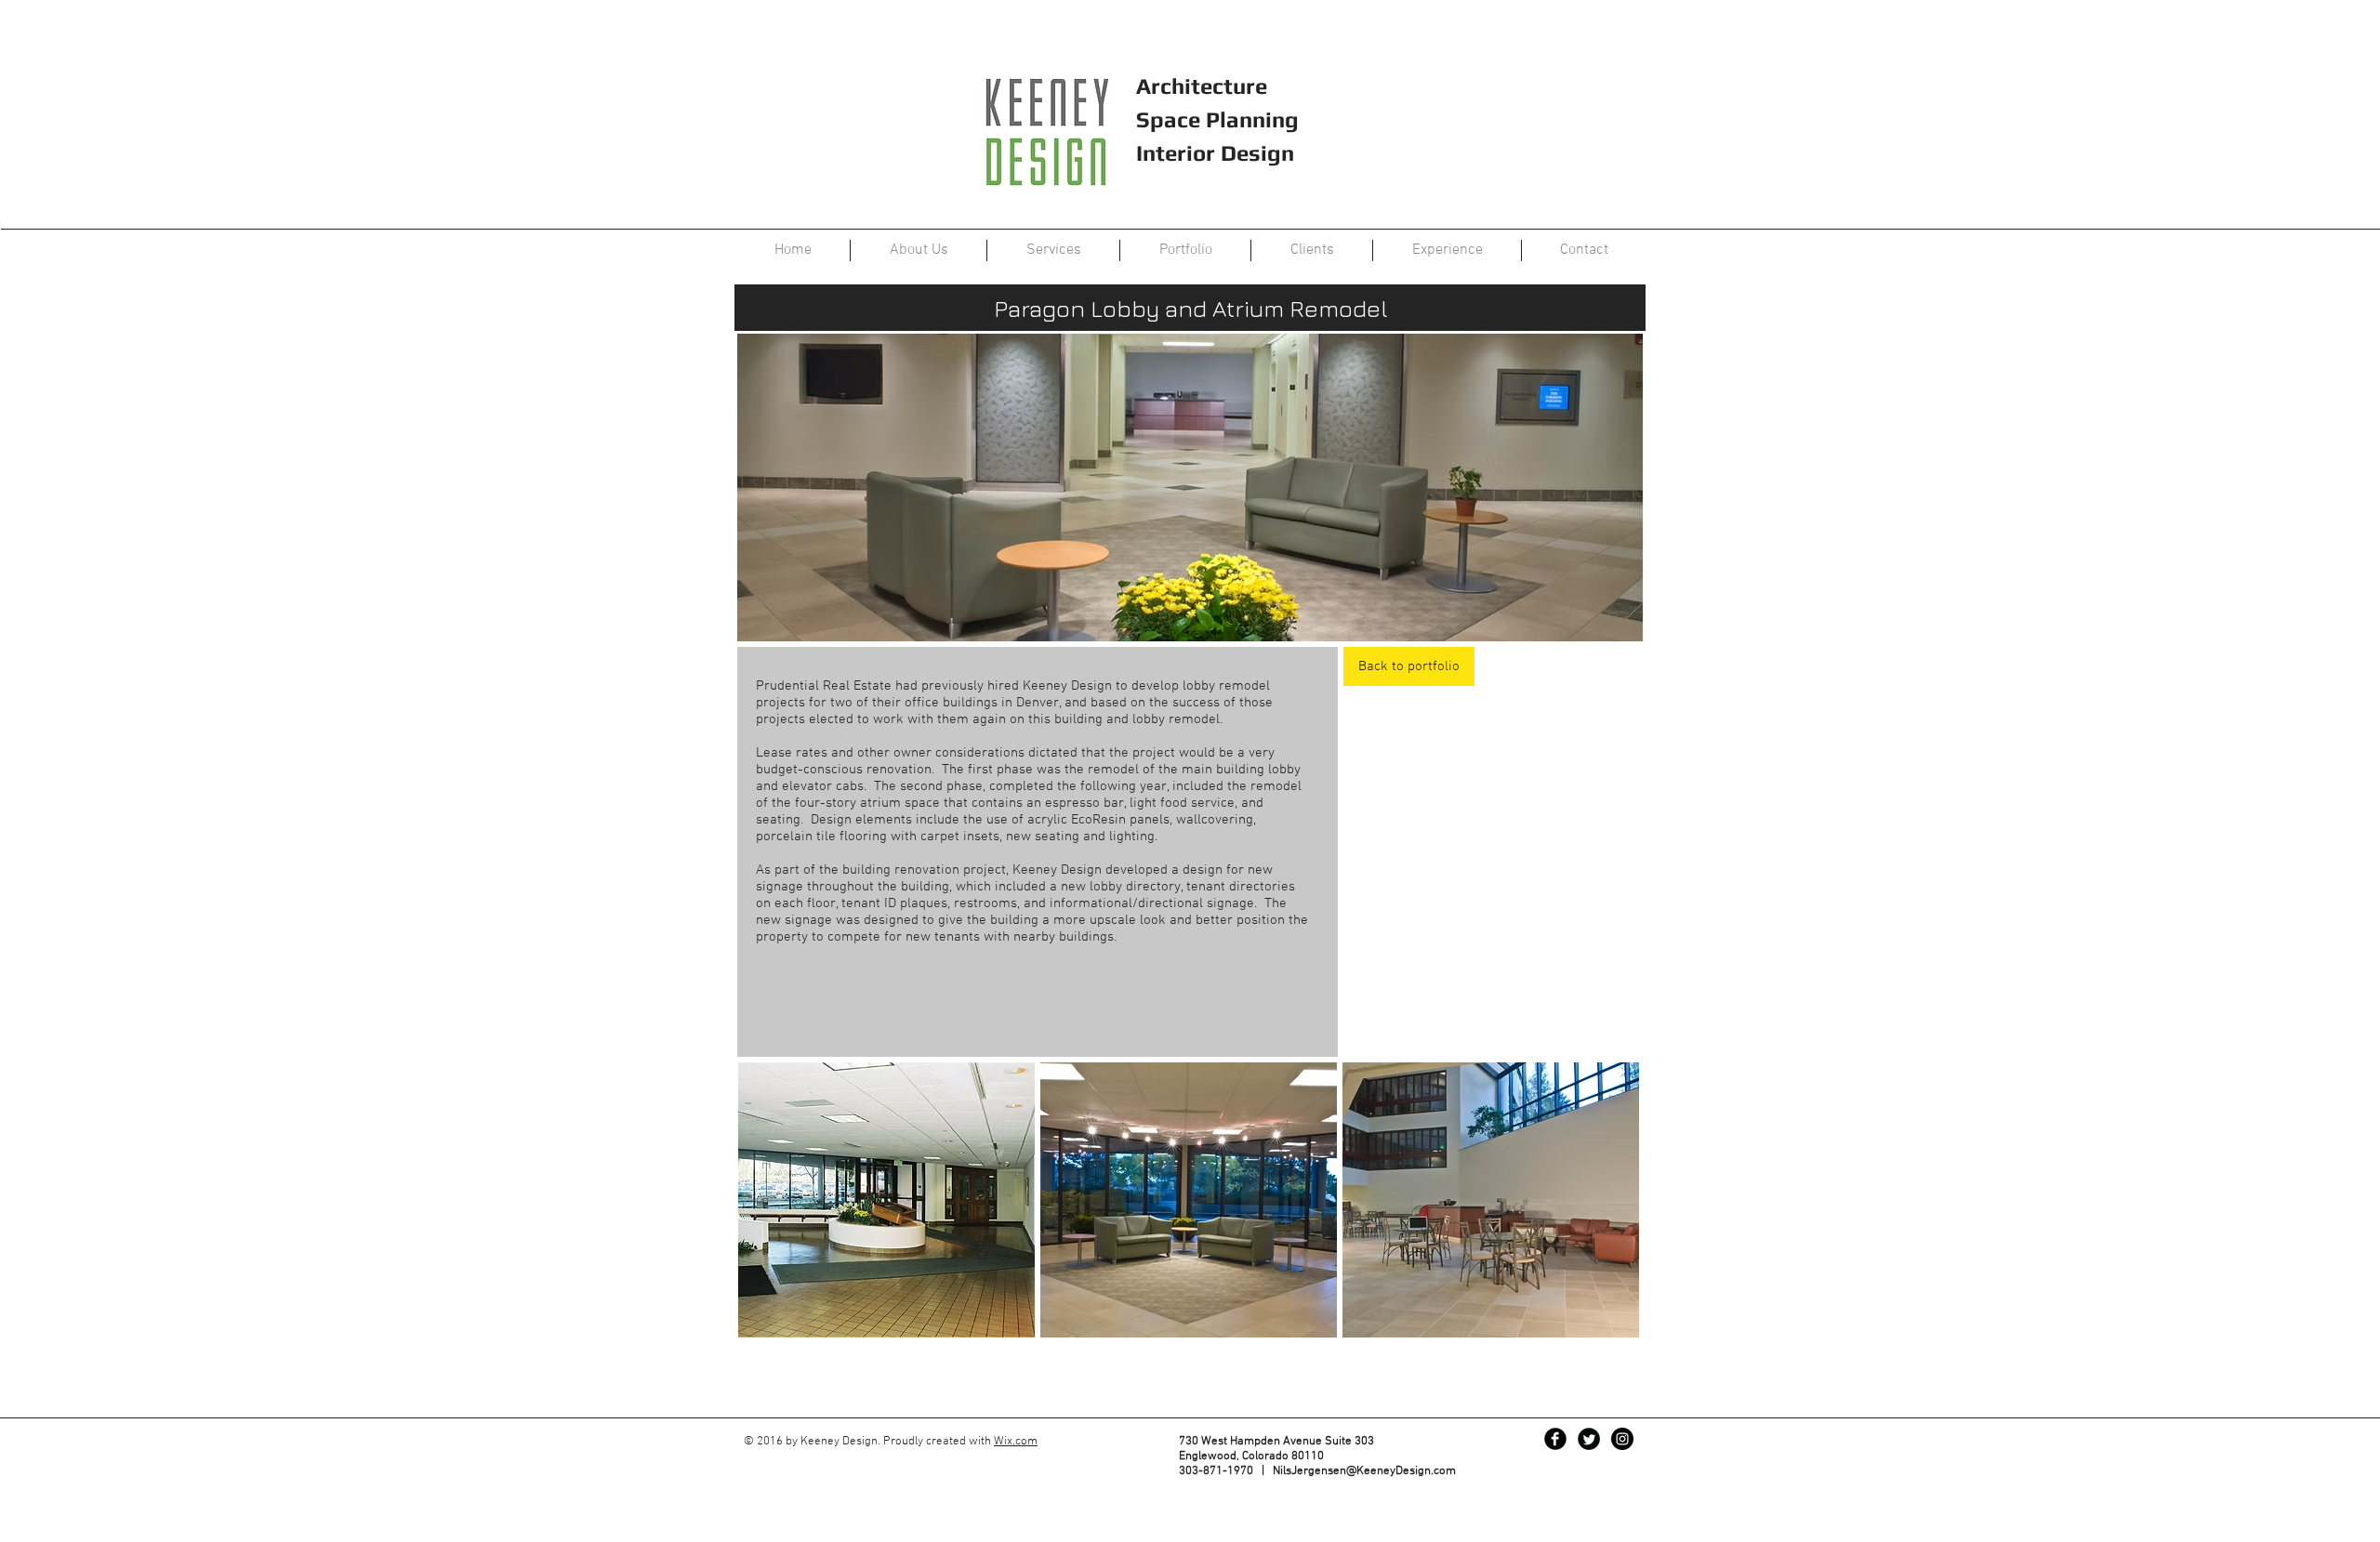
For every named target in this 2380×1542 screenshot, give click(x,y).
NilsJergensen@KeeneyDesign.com (1364, 1471)
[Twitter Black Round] (1589, 1439)
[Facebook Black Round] (1555, 1439)
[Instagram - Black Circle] (1622, 1439)
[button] (886, 1200)
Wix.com (1016, 1442)
